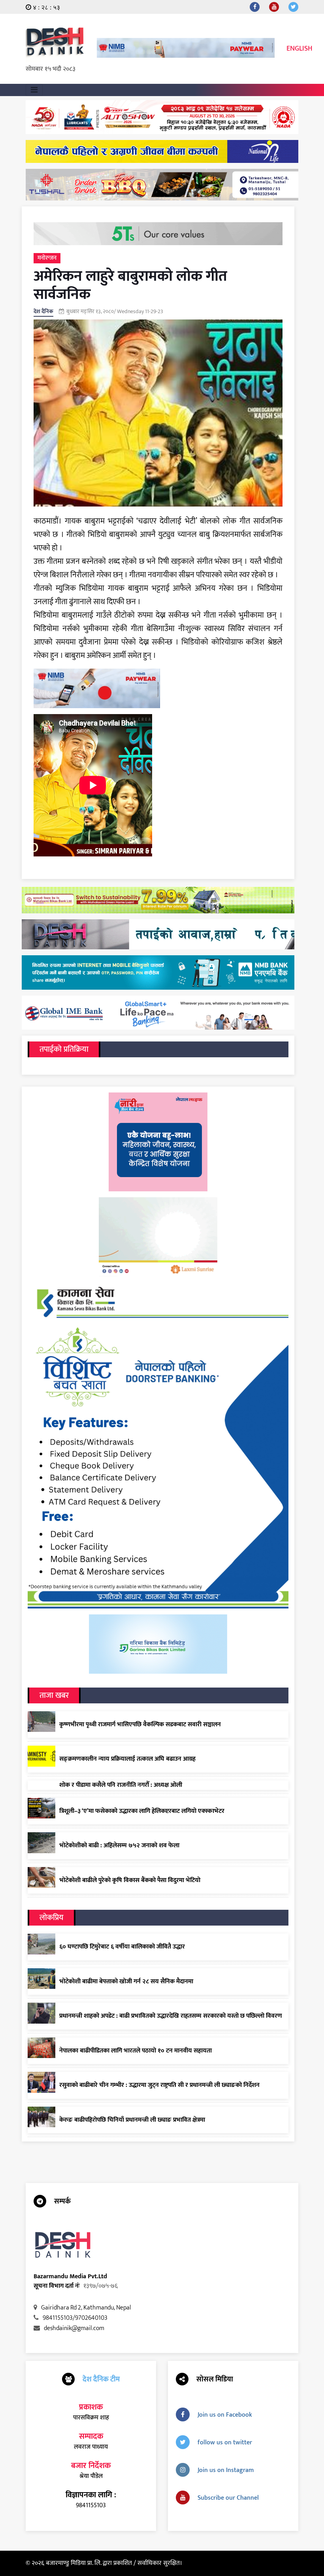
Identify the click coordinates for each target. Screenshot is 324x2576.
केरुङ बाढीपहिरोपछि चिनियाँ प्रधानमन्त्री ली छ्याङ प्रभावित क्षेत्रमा (132, 2120)
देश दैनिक (43, 311)
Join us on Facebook (225, 2415)
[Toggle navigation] (34, 90)
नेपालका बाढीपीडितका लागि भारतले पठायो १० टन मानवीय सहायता (136, 2051)
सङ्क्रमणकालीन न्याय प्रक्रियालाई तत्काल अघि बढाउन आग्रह (127, 1759)
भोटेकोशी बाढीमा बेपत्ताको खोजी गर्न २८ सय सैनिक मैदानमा (126, 1982)
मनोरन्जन (47, 258)
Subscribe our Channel (228, 2498)
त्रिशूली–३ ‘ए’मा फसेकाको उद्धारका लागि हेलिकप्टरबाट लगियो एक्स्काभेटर (142, 1811)
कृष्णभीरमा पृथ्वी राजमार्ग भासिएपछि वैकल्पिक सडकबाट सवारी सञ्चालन (140, 1725)
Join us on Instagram (226, 2470)
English (300, 49)
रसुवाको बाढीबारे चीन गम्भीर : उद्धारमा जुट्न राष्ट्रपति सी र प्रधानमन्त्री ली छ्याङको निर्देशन (159, 2085)
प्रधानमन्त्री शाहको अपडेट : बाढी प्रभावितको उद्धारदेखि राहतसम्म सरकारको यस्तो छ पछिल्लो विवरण (171, 2016)
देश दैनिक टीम (101, 2379)
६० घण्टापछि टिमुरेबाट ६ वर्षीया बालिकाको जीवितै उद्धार (122, 1947)
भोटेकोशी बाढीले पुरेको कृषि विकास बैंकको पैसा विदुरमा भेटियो (130, 1880)
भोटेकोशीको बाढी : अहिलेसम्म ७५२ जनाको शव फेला (119, 1846)
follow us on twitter (225, 2443)
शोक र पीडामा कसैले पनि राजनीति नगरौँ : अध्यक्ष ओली (121, 1785)
